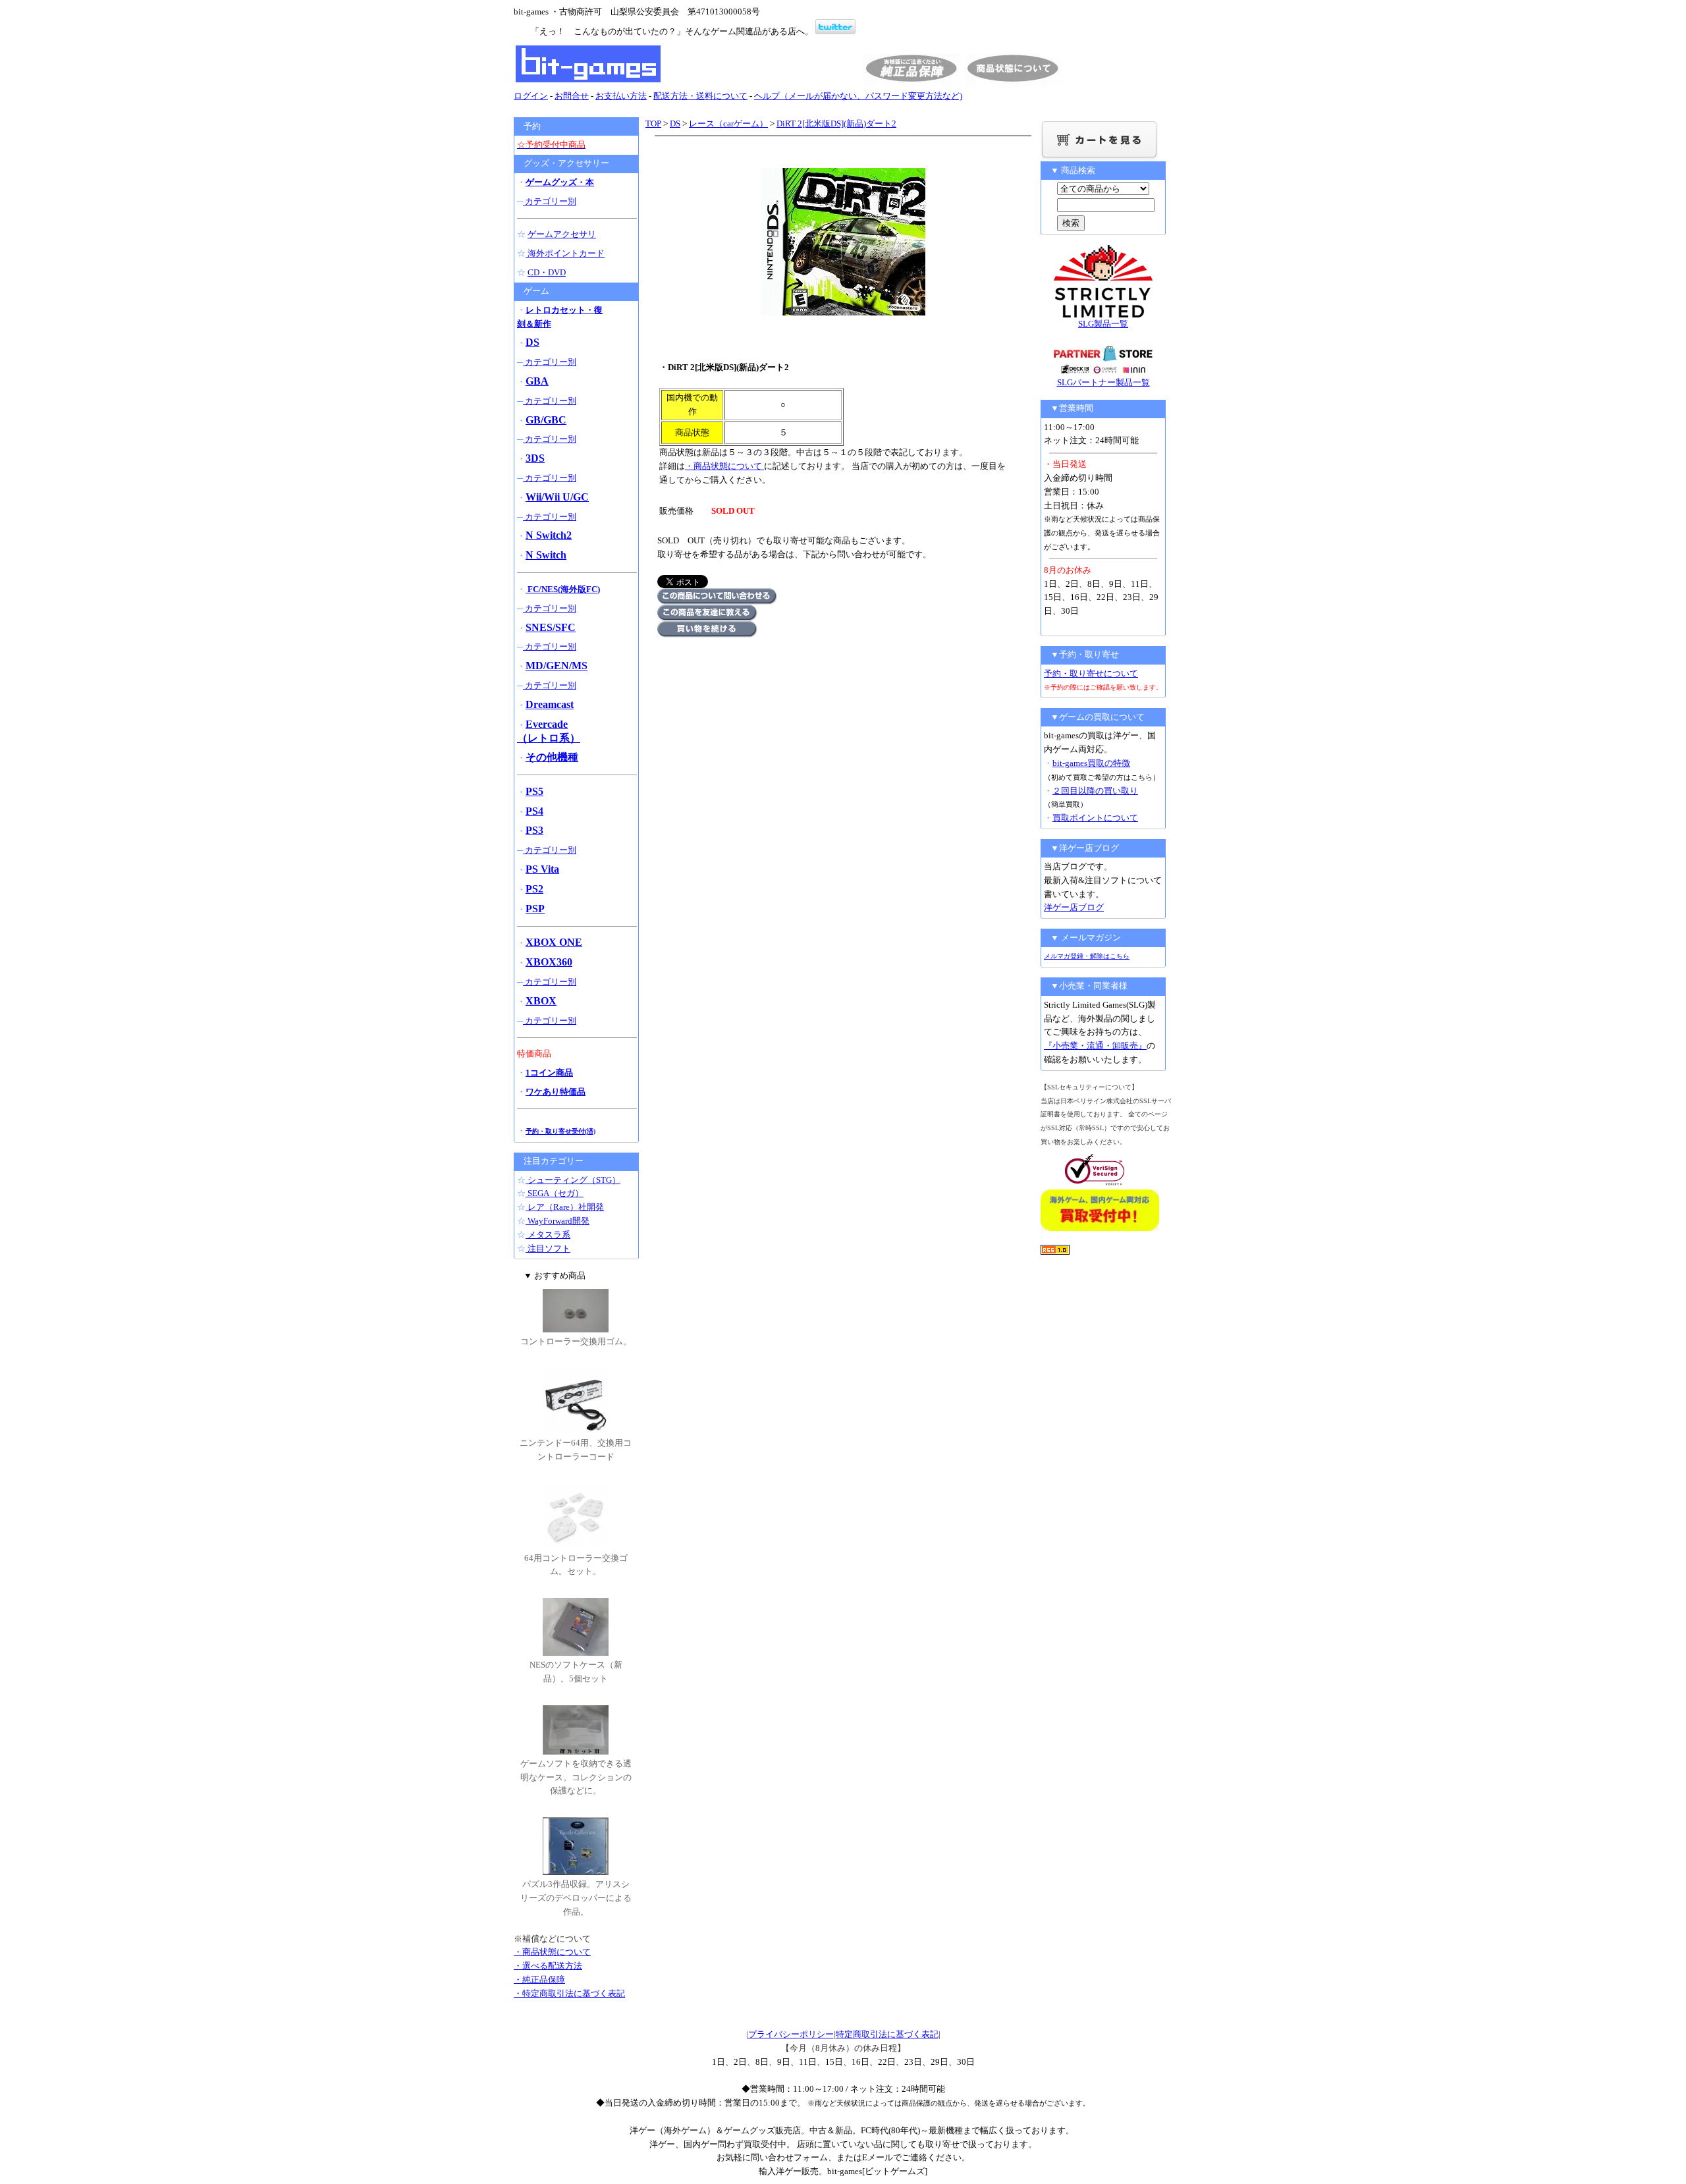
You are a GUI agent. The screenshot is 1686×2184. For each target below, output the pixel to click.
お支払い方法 (621, 96)
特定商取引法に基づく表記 (887, 2034)
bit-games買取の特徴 (1091, 763)
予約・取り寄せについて (1091, 673)
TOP (653, 123)
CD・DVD (547, 272)
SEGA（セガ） (555, 1193)
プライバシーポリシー (791, 2034)
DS (675, 123)
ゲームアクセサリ (562, 234)
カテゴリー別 (550, 201)
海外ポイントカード (565, 253)
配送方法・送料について (700, 96)
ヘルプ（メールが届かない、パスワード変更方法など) (858, 96)
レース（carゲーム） (728, 123)
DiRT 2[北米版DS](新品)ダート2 (836, 123)
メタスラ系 (548, 1235)
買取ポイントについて (1095, 818)
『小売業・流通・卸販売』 (1095, 1046)
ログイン (531, 96)
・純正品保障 (539, 1979)
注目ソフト (548, 1248)
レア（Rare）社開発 (565, 1207)
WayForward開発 (557, 1221)
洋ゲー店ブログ (1074, 907)
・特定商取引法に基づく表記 (569, 1993)
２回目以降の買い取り (1095, 791)
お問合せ (572, 96)
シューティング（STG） (573, 1180)
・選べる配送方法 (548, 1966)
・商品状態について (724, 466)
